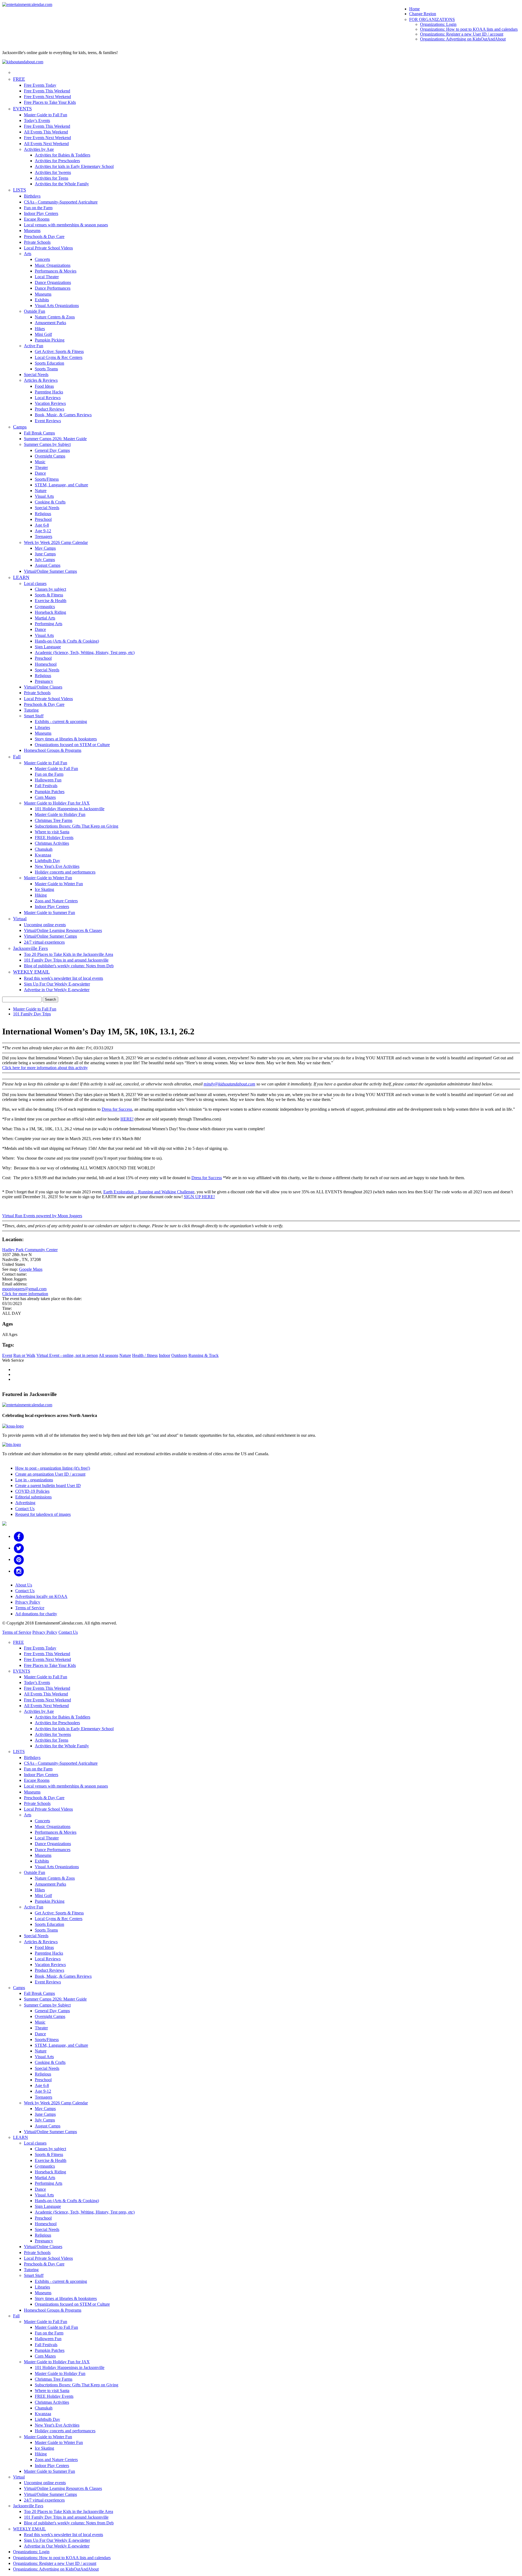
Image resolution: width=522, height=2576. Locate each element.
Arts (28, 254)
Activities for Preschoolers (57, 161)
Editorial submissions (33, 1497)
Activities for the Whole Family (62, 184)
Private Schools (37, 242)
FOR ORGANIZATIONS (432, 19)
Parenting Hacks (49, 392)
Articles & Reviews (41, 380)
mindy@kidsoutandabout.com (229, 1084)
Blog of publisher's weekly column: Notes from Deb (69, 966)
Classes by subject (50, 589)
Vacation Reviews (50, 403)
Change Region (423, 14)
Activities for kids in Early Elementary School (74, 166)
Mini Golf (43, 334)
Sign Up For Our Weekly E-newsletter (57, 984)
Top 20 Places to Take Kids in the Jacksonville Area (69, 954)
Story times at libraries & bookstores (66, 739)
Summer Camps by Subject (47, 444)
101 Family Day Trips (32, 1014)
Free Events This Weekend (47, 91)
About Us (24, 1585)
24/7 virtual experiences (44, 942)
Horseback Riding (50, 612)
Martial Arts (45, 618)
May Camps (45, 548)
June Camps (45, 554)
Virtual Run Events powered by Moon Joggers (42, 1216)
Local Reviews (48, 398)
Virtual (20, 919)
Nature (41, 491)
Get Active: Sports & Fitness (59, 351)
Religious (43, 514)
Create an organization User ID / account (50, 1474)
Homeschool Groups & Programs (53, 750)
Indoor (164, 1355)
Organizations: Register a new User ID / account (462, 34)
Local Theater (47, 277)
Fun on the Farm (38, 208)
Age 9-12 (43, 531)
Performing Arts (49, 624)
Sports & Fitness (49, 595)
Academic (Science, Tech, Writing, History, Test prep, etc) (85, 652)
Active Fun (34, 346)
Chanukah (44, 849)
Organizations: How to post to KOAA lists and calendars (469, 29)
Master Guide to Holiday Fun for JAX (57, 803)
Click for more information (25, 1294)
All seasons (108, 1355)
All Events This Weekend (46, 132)
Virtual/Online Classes (43, 687)
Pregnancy (44, 681)
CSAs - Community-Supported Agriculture (61, 202)
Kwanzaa (43, 855)
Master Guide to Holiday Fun (60, 814)
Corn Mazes (45, 797)
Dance (40, 473)
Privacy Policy (28, 1602)
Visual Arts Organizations (57, 306)
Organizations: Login (438, 24)
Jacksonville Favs (30, 948)
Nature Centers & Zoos (55, 317)
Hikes (40, 329)
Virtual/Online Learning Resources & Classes (63, 930)
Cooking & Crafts (50, 502)
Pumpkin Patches (50, 792)
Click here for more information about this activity (45, 1068)
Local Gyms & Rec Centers (59, 357)
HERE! (127, 1119)
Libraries (42, 727)
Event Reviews (48, 421)
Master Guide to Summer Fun (49, 913)
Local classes (35, 583)
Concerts (42, 259)
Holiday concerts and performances (65, 872)
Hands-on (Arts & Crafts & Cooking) (67, 641)
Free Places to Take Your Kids (50, 102)
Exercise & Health (51, 601)
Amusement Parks (50, 323)
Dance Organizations (53, 282)
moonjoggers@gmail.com (24, 1289)
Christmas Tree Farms (54, 820)
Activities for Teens (52, 178)
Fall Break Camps (39, 433)
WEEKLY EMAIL (31, 972)
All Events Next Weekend (46, 144)
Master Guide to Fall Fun (46, 115)
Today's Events (37, 120)
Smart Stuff (34, 716)
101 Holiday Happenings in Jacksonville (70, 809)
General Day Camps (52, 450)
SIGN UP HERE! (199, 1197)
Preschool (43, 519)
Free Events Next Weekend (47, 97)
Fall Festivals (46, 786)
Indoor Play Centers (41, 213)
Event (7, 1355)
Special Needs (36, 375)
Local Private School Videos (48, 248)
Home (414, 9)
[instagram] (19, 1571)
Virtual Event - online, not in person (67, 1355)
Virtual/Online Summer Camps (50, 571)
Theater (41, 467)
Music (40, 462)
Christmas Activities (52, 843)
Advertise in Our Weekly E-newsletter (57, 990)
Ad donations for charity (36, 1614)
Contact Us (25, 1509)
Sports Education (49, 363)
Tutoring (31, 710)
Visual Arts (44, 496)
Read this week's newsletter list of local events (63, 978)
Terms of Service (30, 1608)
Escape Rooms (37, 219)
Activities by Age (39, 149)
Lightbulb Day (47, 861)
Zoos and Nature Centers (56, 901)
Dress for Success (117, 1109)
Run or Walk (24, 1355)
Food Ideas (44, 386)
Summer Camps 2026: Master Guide (55, 439)
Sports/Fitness (47, 479)
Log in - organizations (34, 1480)
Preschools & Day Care (44, 237)
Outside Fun (35, 311)
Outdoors (179, 1355)
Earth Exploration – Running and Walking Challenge (149, 1192)
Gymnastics (45, 607)
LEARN (21, 577)
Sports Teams (46, 369)
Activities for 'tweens (53, 172)
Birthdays (32, 196)
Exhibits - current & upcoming (61, 722)
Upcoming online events (45, 925)
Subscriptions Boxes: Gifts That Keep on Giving (77, 826)
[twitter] (19, 1548)
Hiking (41, 895)
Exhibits (42, 300)
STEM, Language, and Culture (61, 485)
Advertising (25, 1503)
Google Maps (31, 1269)
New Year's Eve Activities (57, 866)
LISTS (20, 190)
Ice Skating (44, 889)
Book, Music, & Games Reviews (63, 415)
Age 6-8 (42, 525)
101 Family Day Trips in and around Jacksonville (66, 960)
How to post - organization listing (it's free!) (53, 1468)
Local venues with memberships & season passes (66, 225)
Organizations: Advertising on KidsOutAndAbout (463, 39)
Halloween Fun (48, 780)
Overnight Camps (50, 456)
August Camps (48, 565)
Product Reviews (49, 409)
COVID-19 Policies (32, 1491)
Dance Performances (53, 288)
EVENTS (22, 109)
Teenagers (43, 536)
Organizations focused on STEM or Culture (72, 745)
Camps (20, 427)
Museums (32, 231)
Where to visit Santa (52, 832)
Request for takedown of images (43, 1514)
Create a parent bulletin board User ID (48, 1486)
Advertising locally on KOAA (41, 1596)
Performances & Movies (56, 271)
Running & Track (203, 1355)
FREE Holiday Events (54, 838)
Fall (17, 757)
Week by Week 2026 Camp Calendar (56, 542)
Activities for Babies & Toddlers (63, 155)
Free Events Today (40, 85)
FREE (19, 79)
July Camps (45, 560)
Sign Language (48, 647)
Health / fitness (145, 1355)
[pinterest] (19, 1559)
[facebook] (19, 1536)
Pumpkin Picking (50, 340)
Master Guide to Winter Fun (48, 878)
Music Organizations (53, 265)
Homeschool (46, 664)
